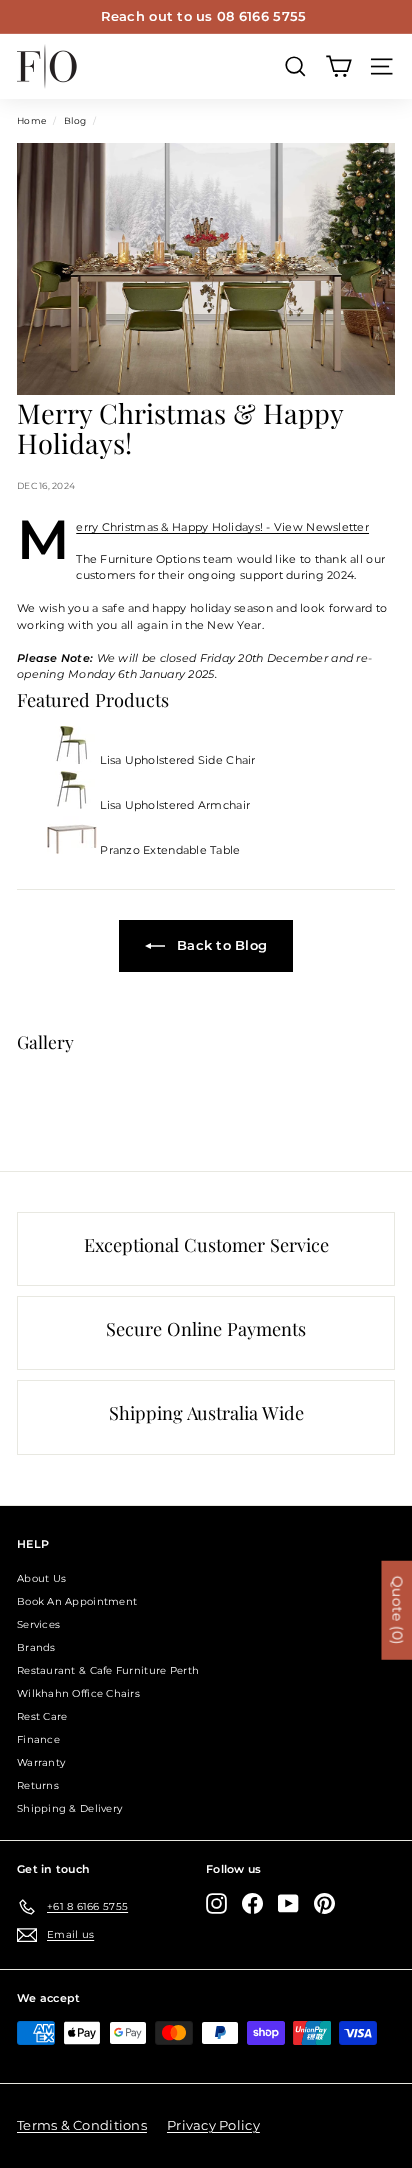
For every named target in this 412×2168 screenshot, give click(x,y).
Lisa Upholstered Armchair (173, 805)
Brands (36, 1647)
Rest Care (42, 1716)
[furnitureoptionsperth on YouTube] (288, 1903)
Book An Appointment (77, 1601)
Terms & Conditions (82, 2125)
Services (38, 1624)
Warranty (41, 1762)
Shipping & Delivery (69, 1808)
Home (31, 120)
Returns (38, 1785)
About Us (41, 1578)
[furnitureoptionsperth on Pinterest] (324, 1903)
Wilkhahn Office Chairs (78, 1693)
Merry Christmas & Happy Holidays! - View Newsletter (222, 527)
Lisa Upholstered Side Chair (176, 760)
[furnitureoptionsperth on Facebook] (252, 1903)
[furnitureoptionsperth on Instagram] (216, 1903)
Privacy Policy (213, 2125)
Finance (38, 1739)
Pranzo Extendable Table (169, 850)
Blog (75, 120)
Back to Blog (220, 945)
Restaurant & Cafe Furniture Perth (108, 1670)
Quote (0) (397, 1610)
